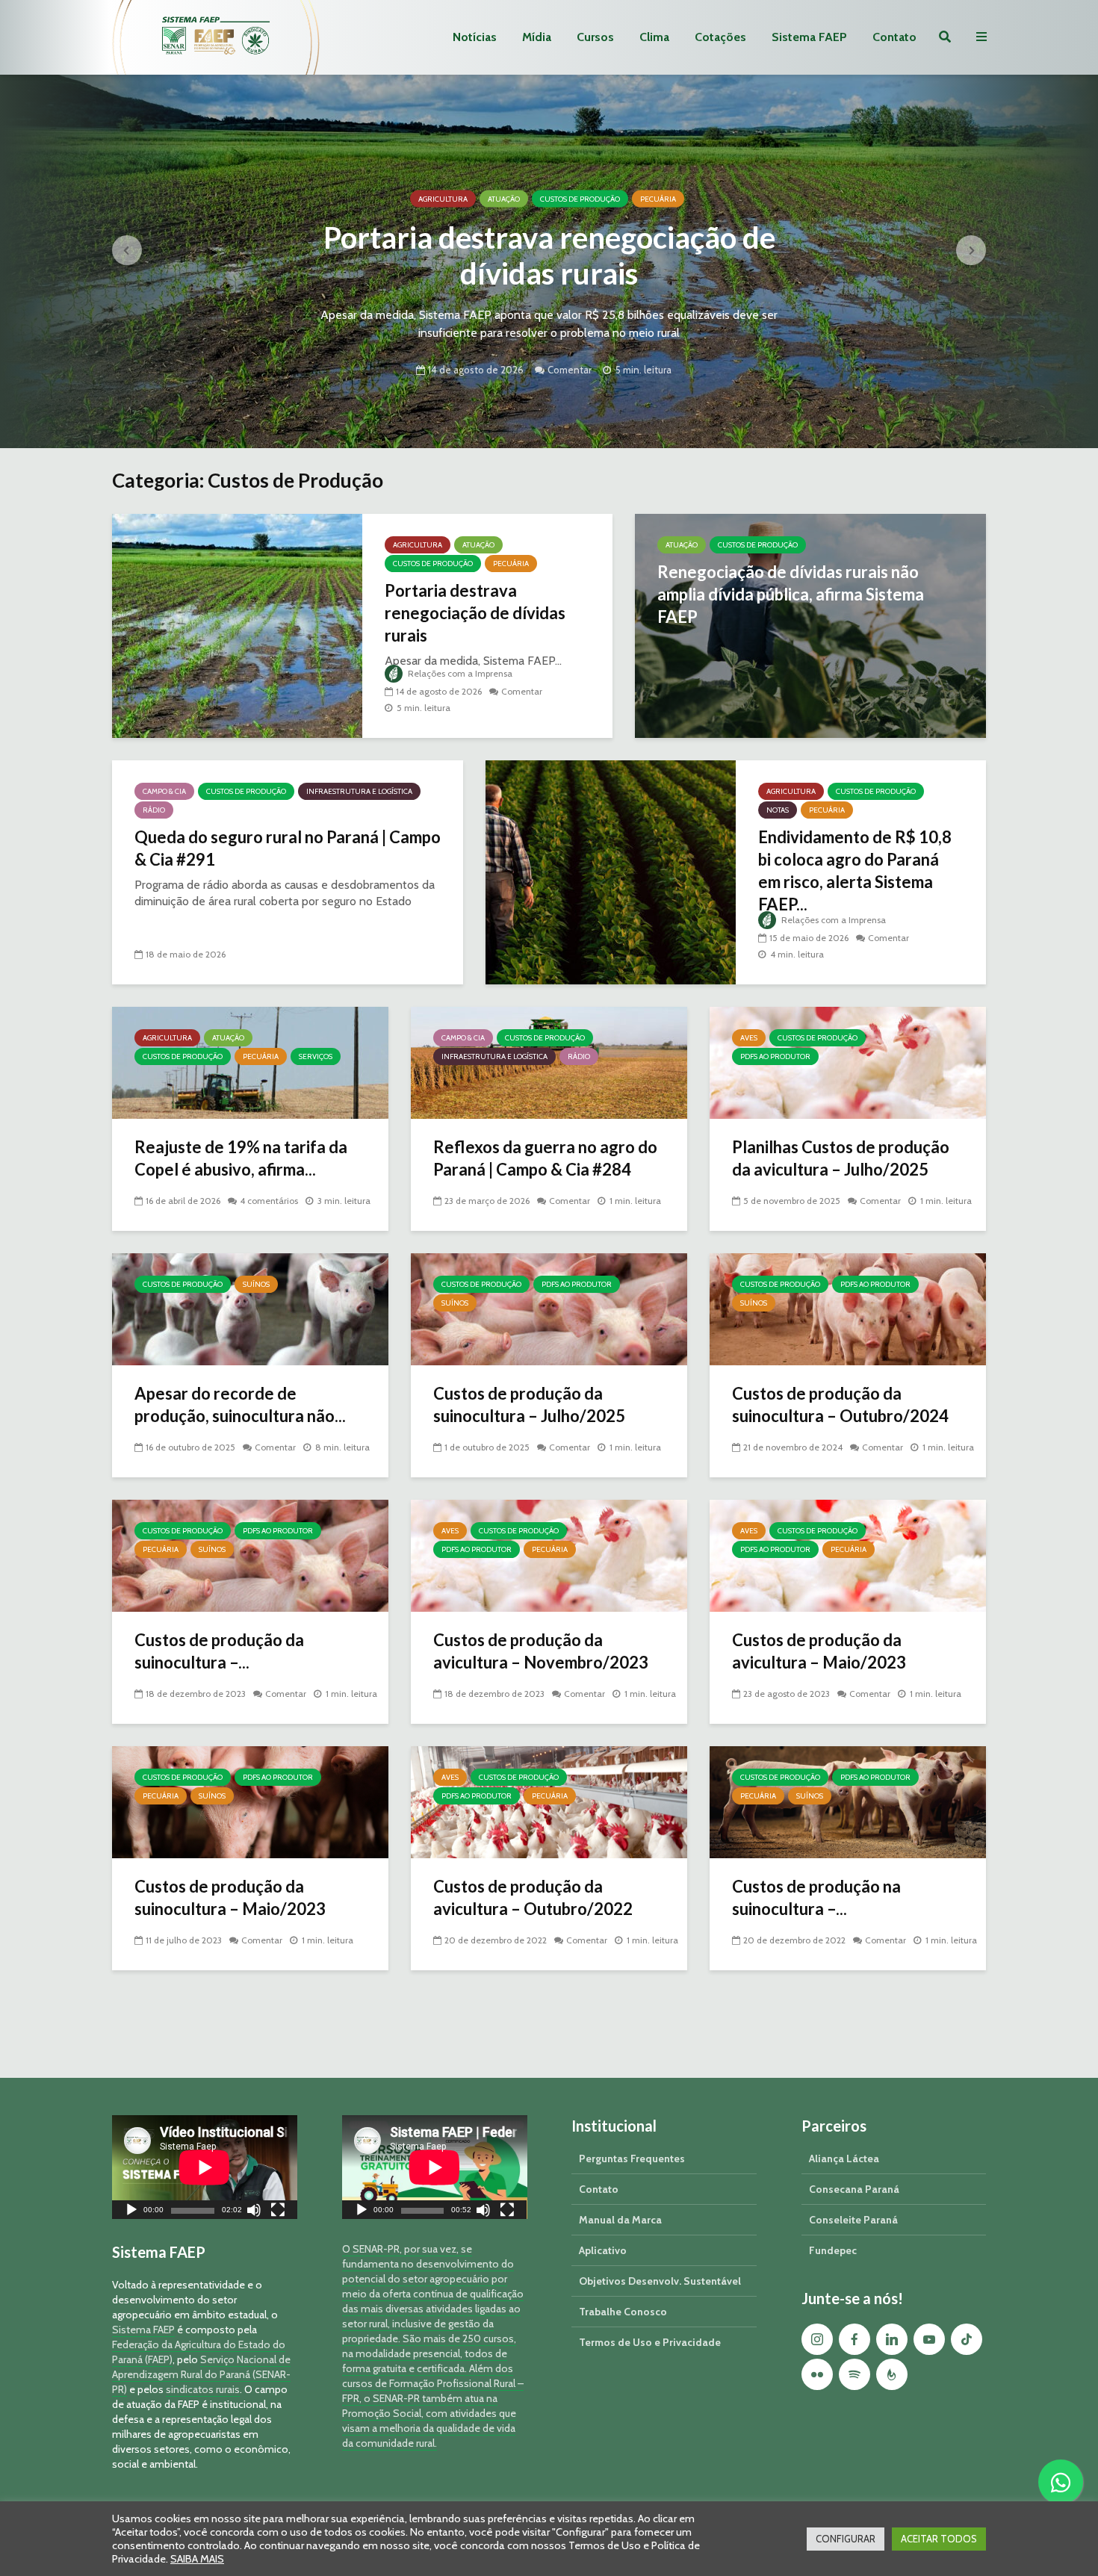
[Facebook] (854, 2339)
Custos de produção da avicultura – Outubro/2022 (533, 1897)
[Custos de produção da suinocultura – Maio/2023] (250, 1801)
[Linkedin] (892, 2339)
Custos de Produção (580, 199)
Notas (778, 810)
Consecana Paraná (854, 2189)
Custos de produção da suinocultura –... (219, 1651)
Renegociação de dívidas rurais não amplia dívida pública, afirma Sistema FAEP (791, 594)
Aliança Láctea (844, 2158)
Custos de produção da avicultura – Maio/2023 (819, 1651)
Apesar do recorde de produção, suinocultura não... (240, 1405)
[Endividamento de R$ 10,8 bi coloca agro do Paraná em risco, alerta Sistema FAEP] (611, 871)
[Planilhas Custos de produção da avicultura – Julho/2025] (848, 1062)
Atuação (504, 199)
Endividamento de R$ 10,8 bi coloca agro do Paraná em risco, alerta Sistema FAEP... (855, 870)
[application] (205, 2167)
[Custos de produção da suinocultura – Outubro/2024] (848, 1308)
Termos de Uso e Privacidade (650, 2342)
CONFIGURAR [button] (846, 2539)
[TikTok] (967, 2339)
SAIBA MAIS (197, 2559)
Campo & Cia (164, 791)
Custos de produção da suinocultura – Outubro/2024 (840, 1405)
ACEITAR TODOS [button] (939, 2539)
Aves (749, 1038)
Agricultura (443, 199)
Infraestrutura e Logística (359, 791)
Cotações (720, 37)
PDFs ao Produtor (775, 1056)
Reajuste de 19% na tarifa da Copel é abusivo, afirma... (241, 1158)
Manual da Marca (620, 2220)
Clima (654, 37)
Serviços (316, 1056)
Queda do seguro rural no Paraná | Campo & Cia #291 (288, 848)
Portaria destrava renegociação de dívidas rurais (549, 255)
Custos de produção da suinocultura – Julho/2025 (529, 1405)
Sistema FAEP (809, 37)
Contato (894, 37)
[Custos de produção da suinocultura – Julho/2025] (549, 1308)
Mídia (537, 37)
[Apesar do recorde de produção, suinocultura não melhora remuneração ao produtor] (250, 1308)
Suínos (256, 1284)
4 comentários (269, 1201)
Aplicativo (603, 2250)
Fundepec (833, 2250)
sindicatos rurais (203, 2389)
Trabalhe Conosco (623, 2312)
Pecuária (658, 199)
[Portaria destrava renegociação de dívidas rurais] (237, 625)
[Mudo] (254, 2212)
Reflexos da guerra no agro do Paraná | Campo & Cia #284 (545, 1158)
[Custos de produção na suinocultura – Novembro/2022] (848, 1801)
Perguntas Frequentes (632, 2158)
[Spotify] (854, 2374)
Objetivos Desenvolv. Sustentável (660, 2281)
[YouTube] (929, 2339)
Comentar (570, 369)
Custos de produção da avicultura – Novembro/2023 (541, 1651)
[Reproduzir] (131, 2212)
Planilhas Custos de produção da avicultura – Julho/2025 (841, 1158)
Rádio (154, 810)
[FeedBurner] (892, 2374)
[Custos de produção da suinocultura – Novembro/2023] (250, 1555)
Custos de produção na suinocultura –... (816, 1897)
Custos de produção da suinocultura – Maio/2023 (230, 1897)
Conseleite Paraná (853, 2220)
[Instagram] (817, 2339)
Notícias (475, 37)
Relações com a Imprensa (459, 673)
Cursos (595, 37)
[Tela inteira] (278, 2212)
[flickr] (817, 2374)
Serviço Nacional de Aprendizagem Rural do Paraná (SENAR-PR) (201, 2374)
